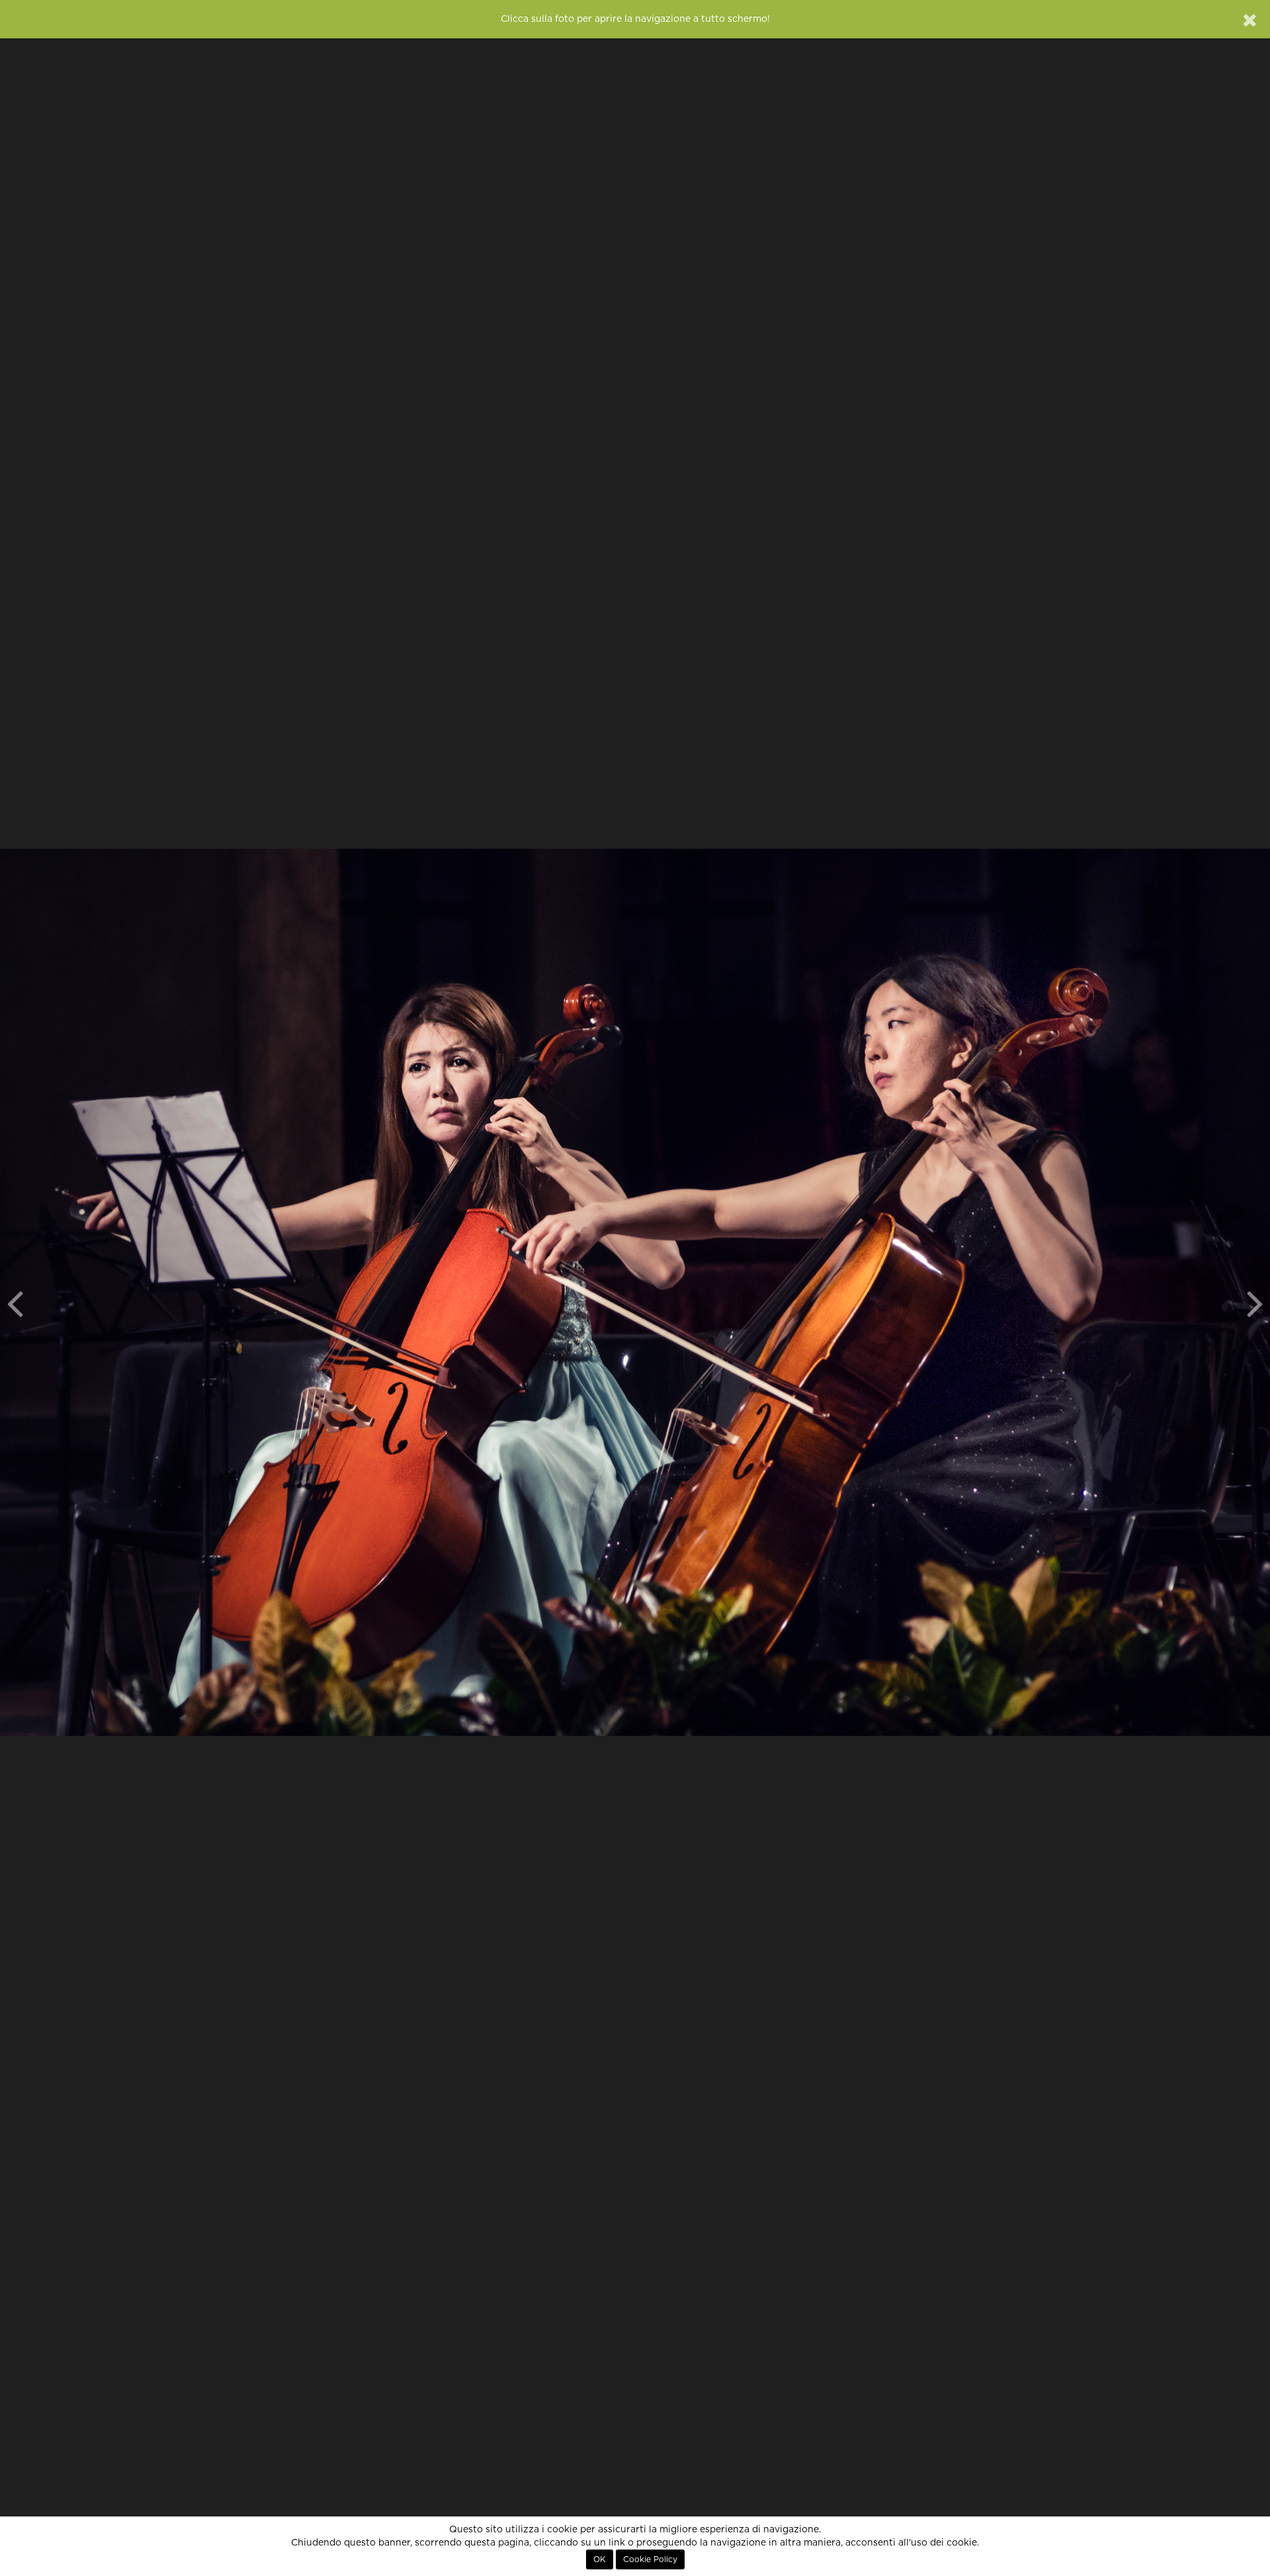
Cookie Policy (650, 2559)
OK (600, 2559)
